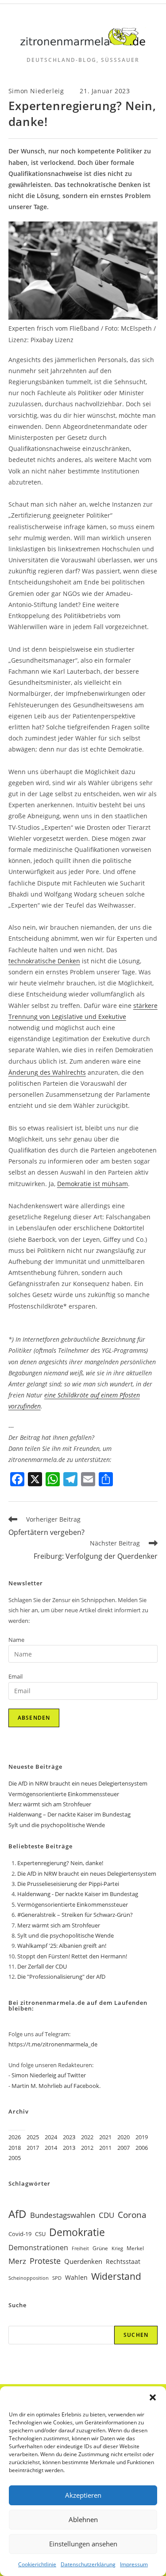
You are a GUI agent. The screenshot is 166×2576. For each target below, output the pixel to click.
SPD (57, 2278)
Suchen (136, 2335)
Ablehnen (83, 2519)
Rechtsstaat (123, 2261)
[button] (153, 2397)
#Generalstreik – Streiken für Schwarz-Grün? (75, 1915)
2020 (124, 2137)
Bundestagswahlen (63, 2215)
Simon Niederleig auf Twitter (49, 2075)
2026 (15, 2137)
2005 (15, 2158)
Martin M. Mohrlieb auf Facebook (55, 2086)
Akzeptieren (83, 2495)
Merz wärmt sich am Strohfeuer (50, 1804)
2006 (142, 2148)
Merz (17, 2261)
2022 (87, 2137)
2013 (69, 2148)
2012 (87, 2148)
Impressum (134, 2564)
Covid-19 (20, 2234)
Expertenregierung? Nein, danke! (60, 1863)
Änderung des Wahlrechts (47, 1072)
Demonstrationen (38, 2248)
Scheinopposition (29, 2278)
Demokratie (77, 2232)
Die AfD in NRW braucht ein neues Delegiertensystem (78, 1783)
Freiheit (80, 2248)
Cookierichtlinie (37, 2564)
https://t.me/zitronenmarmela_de (53, 2044)
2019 (142, 2137)
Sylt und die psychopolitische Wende (57, 1825)
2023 (69, 2137)
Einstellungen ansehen (83, 2544)
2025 (33, 2137)
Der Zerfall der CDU (42, 1966)
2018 (15, 2148)
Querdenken (83, 2261)
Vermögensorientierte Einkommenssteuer (64, 1794)
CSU (40, 2234)
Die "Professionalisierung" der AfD (61, 1977)
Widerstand (116, 2276)
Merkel (135, 2248)
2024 (51, 2137)
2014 (51, 2148)
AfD (17, 2214)
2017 (33, 2148)
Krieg (117, 2248)
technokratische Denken (44, 961)
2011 (105, 2148)
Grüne (100, 2248)
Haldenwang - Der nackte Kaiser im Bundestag (78, 1894)
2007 (124, 2148)
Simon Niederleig (36, 91)
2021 (105, 2137)
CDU (106, 2215)
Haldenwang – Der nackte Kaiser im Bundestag (69, 1814)
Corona (132, 2215)
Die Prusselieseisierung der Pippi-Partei (68, 1884)
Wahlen (76, 2277)
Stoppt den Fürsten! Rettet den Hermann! (72, 1956)
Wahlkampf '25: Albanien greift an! (62, 1946)
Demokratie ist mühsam (93, 1184)
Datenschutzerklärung (88, 2564)
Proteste (45, 2261)
